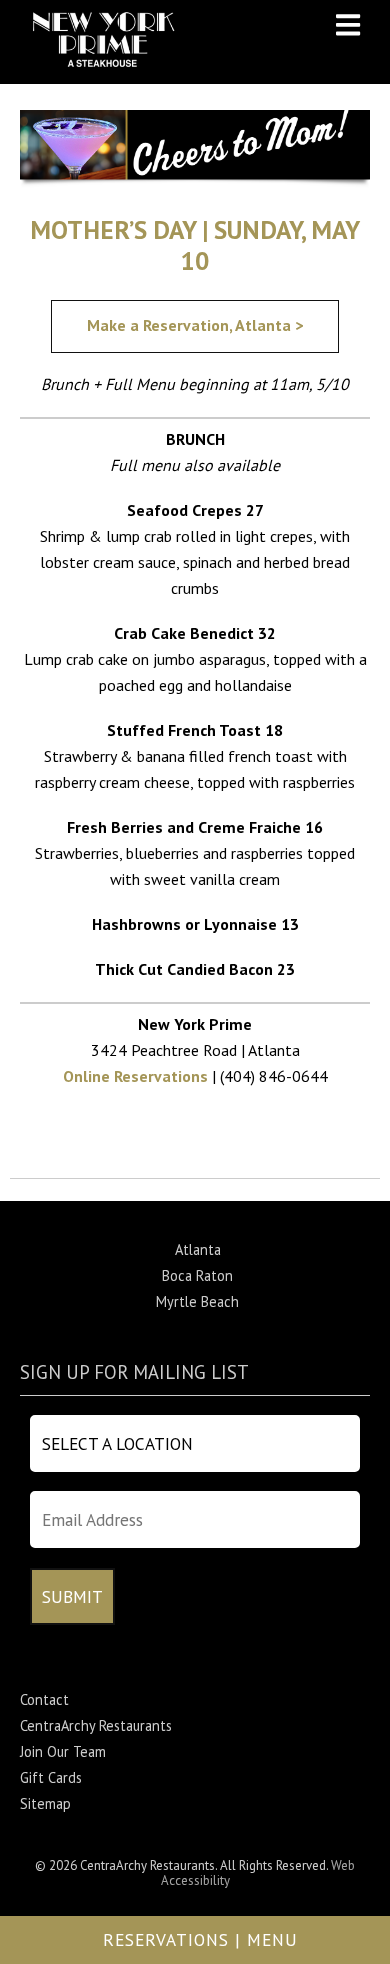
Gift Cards (51, 1777)
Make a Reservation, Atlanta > (195, 325)
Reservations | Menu (200, 1939)
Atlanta (198, 1249)
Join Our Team (63, 1751)
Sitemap (45, 1803)
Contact (44, 1699)
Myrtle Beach (197, 1301)
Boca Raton (197, 1275)
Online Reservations (135, 1076)
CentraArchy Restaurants (96, 1725)
